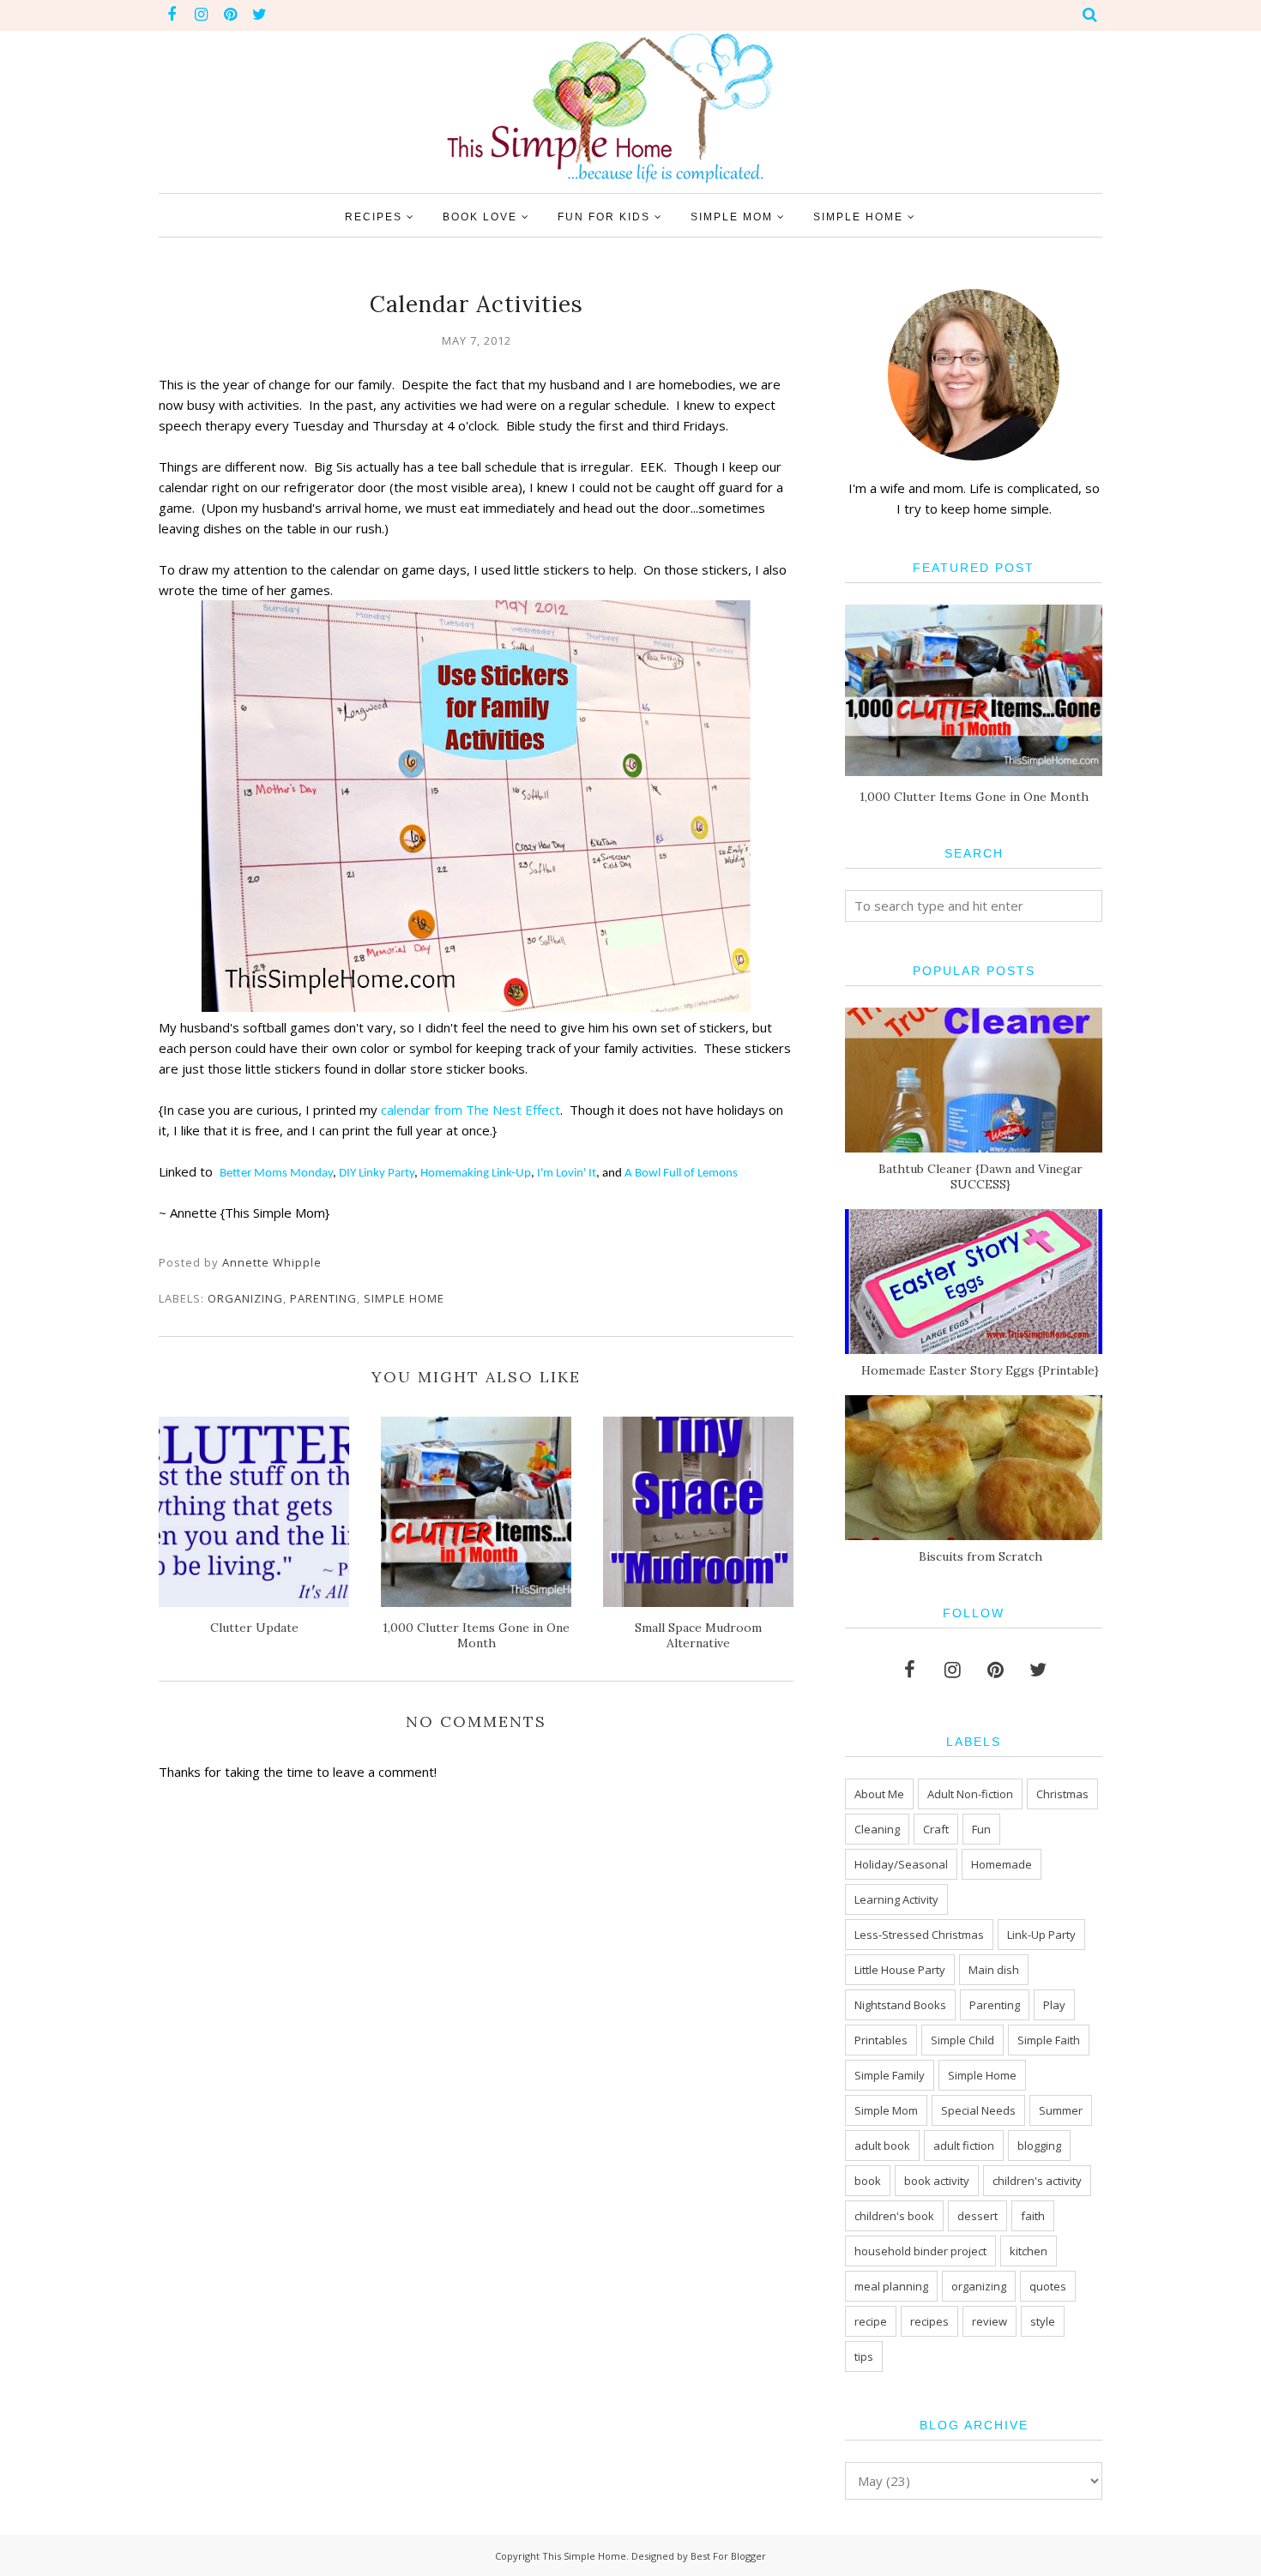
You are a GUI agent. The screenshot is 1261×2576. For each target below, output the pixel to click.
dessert (977, 2216)
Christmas (1062, 1794)
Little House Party (900, 1970)
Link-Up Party (1041, 1935)
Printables (881, 2040)
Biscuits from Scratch (980, 1556)
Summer (1061, 2110)
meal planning (891, 2286)
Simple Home (404, 1298)
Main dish (994, 1970)
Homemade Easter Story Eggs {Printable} (980, 1370)
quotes (1048, 2286)
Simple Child (962, 2040)
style (1043, 2321)
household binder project (920, 2251)
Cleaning (877, 1829)
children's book (894, 2216)
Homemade (1002, 1864)
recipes (929, 2321)
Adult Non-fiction (970, 1794)
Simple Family (890, 2075)
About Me (879, 1794)
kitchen (1029, 2251)
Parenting (323, 1298)
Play (1054, 2005)
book (868, 2181)
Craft (936, 1829)
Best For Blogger (728, 2556)
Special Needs (978, 2110)
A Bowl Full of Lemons (681, 1174)
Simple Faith (1049, 2040)
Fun (981, 1829)
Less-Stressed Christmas (919, 1935)
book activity (937, 2181)
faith (1033, 2216)
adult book (882, 2146)
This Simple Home (584, 2556)
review (989, 2321)
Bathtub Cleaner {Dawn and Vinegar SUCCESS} (980, 1177)
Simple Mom (886, 2110)
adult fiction (964, 2146)
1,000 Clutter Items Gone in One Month (974, 797)
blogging (1039, 2146)
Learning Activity (896, 1899)
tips (864, 2356)
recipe (871, 2321)
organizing (245, 1298)
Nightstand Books (900, 2005)
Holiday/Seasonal (901, 1864)
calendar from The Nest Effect (471, 1110)
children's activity (1037, 2181)
